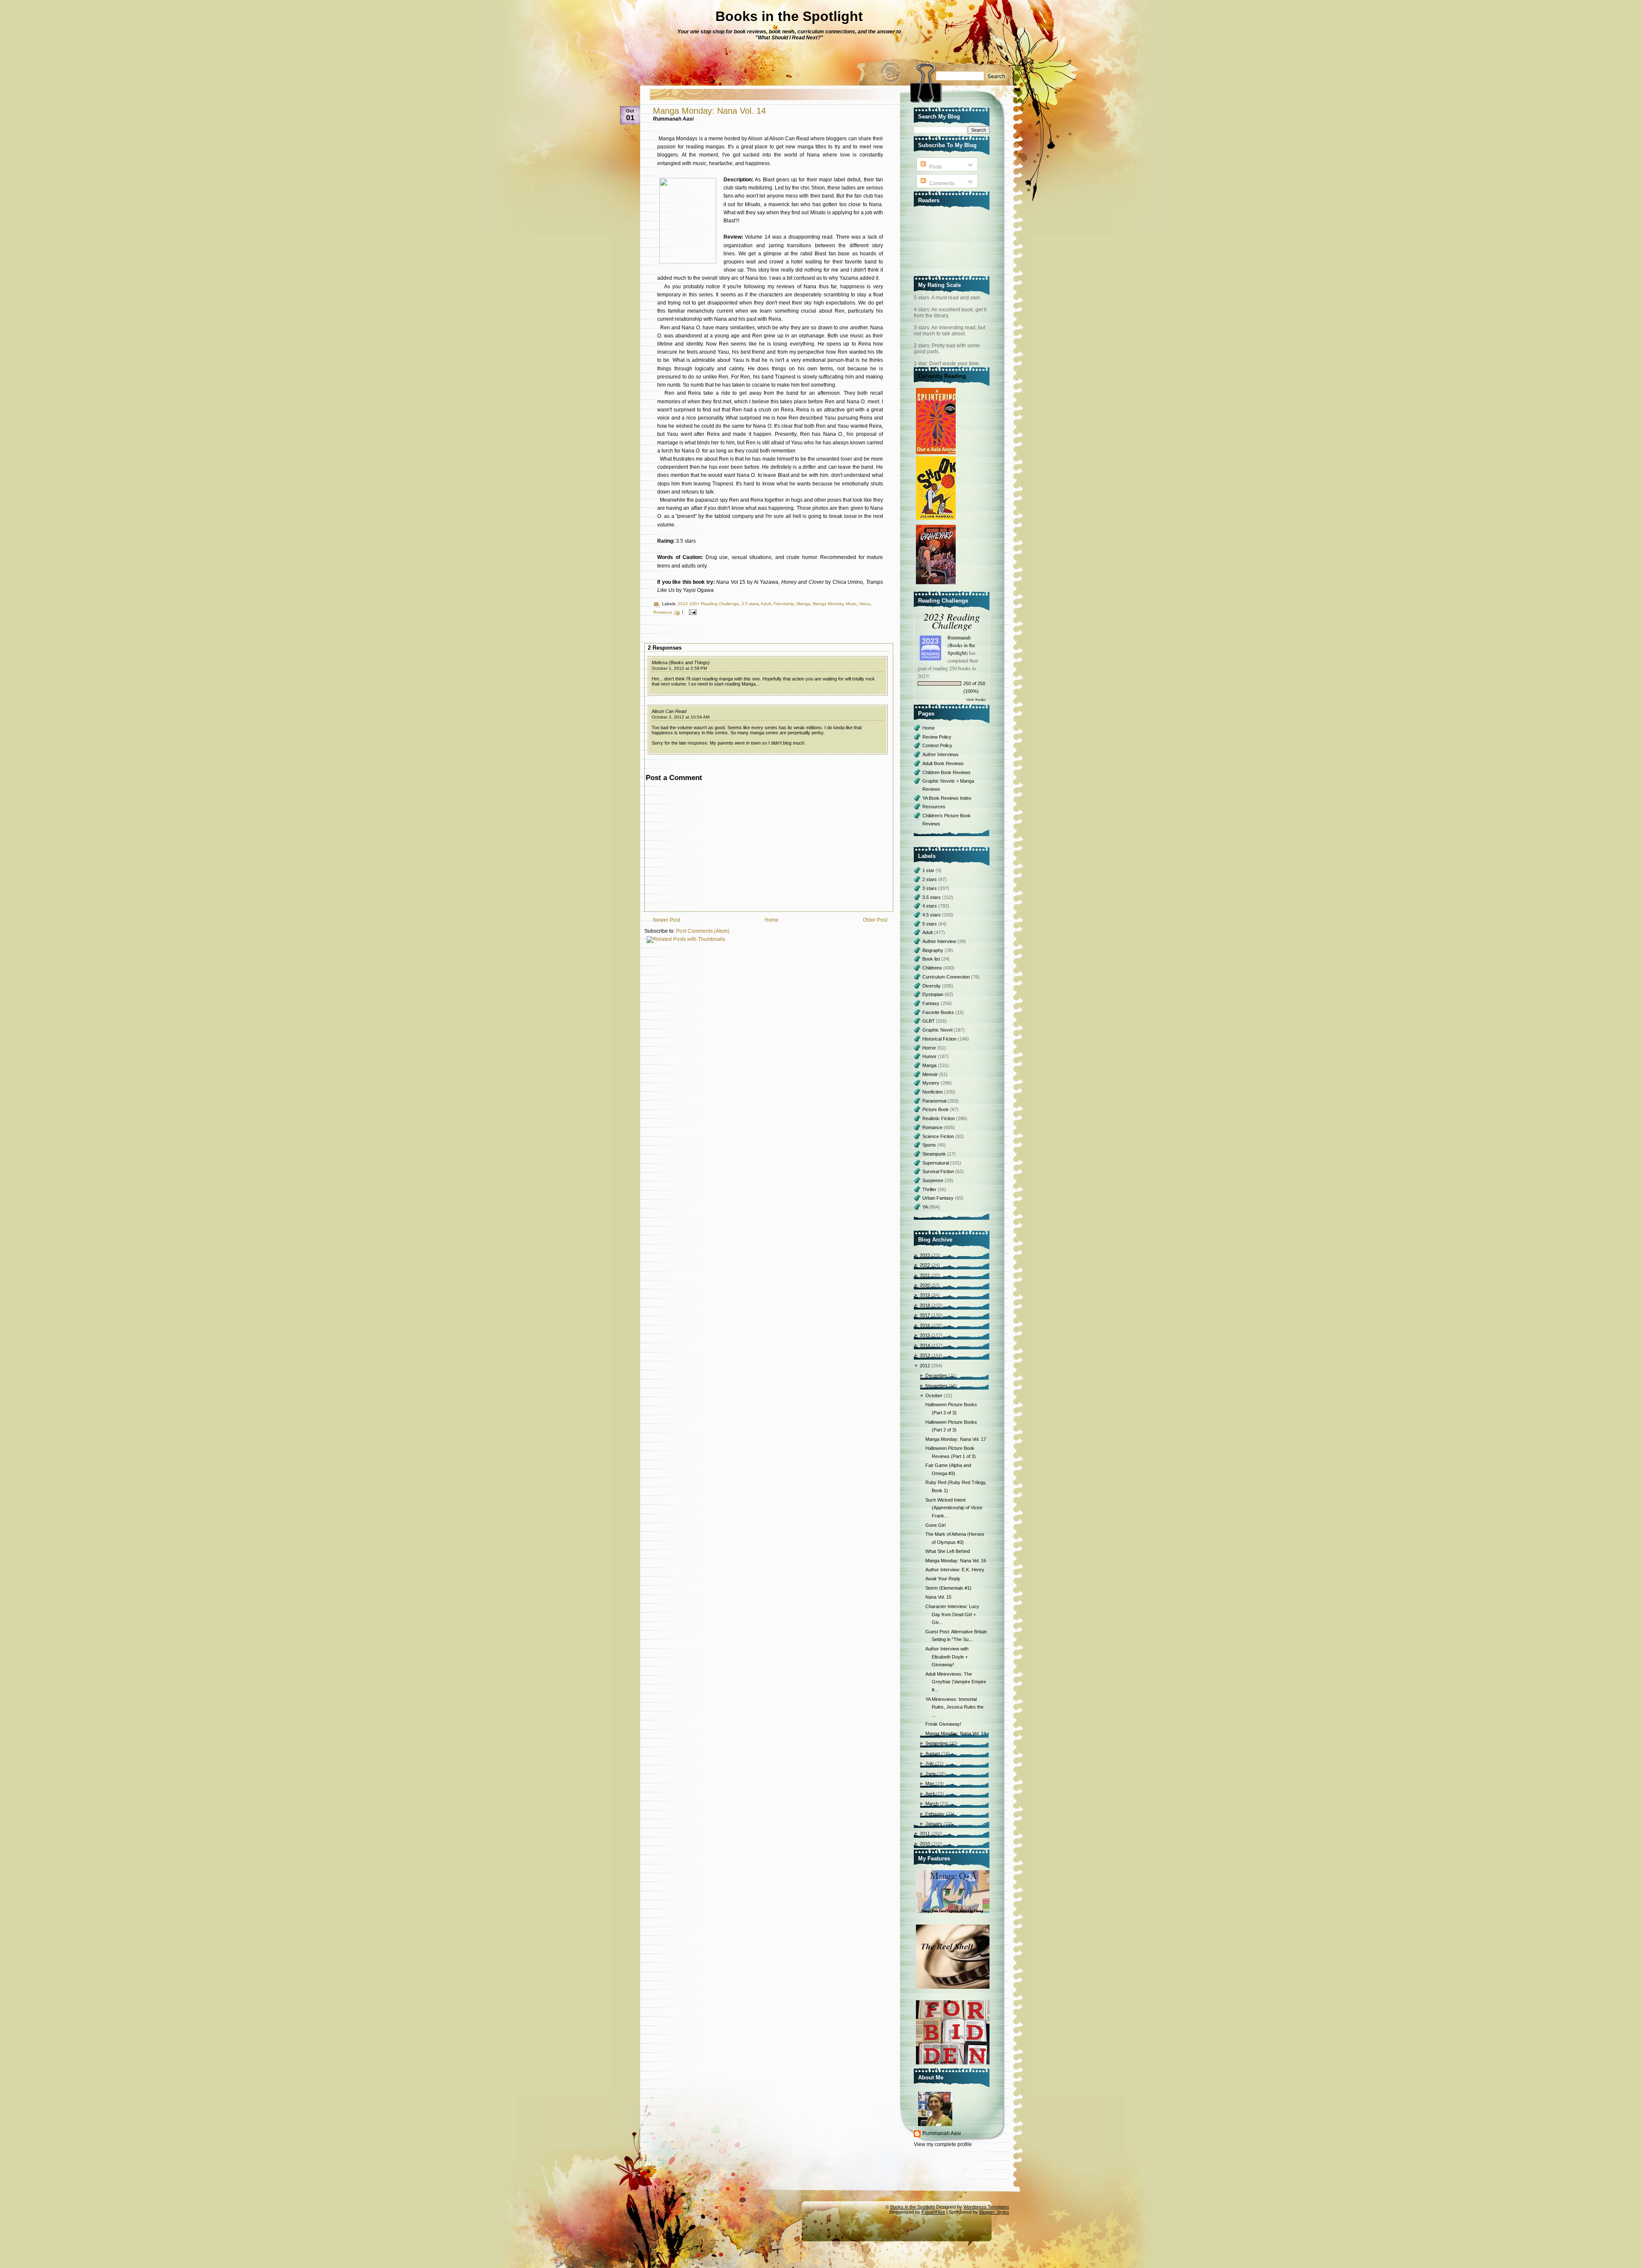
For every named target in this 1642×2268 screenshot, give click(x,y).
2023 (925, 1255)
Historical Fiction (940, 1039)
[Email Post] (692, 612)
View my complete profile (943, 2144)
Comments (941, 183)
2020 (925, 1285)
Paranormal (935, 1101)
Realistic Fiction (939, 1118)
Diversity (932, 986)
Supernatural (936, 1163)
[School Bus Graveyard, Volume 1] (937, 585)
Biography (933, 950)
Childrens (933, 968)
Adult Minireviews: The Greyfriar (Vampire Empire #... (956, 1682)
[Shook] (937, 520)
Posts (935, 167)
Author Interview (940, 941)
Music (851, 604)
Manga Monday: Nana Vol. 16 (956, 1561)
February (935, 1814)
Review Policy (937, 737)
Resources (934, 807)
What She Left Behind (948, 1551)
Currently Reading (942, 376)
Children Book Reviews (947, 772)
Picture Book (936, 1109)
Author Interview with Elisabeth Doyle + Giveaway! (947, 1657)
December (936, 1375)
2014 (925, 1345)
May (930, 1783)
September (937, 1743)
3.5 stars (750, 604)
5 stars (930, 924)
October (934, 1396)
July (930, 1763)
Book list (932, 959)
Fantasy (932, 1003)
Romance (663, 612)
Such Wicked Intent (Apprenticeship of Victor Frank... (954, 1508)
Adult (766, 604)
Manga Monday (828, 604)
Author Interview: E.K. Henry (955, 1570)
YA (926, 1207)
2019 (925, 1295)
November (936, 1386)
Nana (865, 604)
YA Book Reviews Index (947, 798)
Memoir (931, 1074)
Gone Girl (935, 1525)
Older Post (875, 920)
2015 (925, 1335)
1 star (929, 870)
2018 (925, 1305)
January (934, 1824)
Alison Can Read (669, 711)
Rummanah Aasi (942, 2133)
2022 (925, 1265)
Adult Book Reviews (943, 763)
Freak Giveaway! (943, 1724)
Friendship (784, 604)
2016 (925, 1325)
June (930, 1774)
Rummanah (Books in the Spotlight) (961, 645)
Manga (803, 604)
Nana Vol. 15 (938, 1597)
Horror (930, 1048)
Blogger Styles (994, 2212)
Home (772, 920)
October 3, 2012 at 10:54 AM (681, 717)
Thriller (930, 1189)
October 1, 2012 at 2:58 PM (679, 668)
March (932, 1804)
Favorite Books (939, 1012)
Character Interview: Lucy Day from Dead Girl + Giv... (952, 1614)
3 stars (930, 888)
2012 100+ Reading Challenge (708, 604)
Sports (930, 1145)
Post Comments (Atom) (703, 931)
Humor (930, 1056)
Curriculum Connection (947, 977)
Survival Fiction (939, 1171)
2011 (925, 1833)
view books (976, 699)
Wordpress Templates (986, 2207)
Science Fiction (939, 1136)
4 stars (930, 906)
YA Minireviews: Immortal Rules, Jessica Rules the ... (954, 1707)
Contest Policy (937, 745)
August (933, 1753)
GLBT (929, 1021)
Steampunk (935, 1154)
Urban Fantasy (939, 1198)
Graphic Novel (938, 1030)
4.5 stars (932, 915)
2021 (925, 1275)
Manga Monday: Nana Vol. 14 (709, 111)
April (930, 1794)
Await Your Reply (943, 1579)
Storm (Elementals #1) (948, 1588)
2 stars (930, 879)
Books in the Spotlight (789, 16)
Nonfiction (933, 1092)
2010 (925, 1844)
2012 (925, 1366)
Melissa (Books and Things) (681, 662)
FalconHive (933, 2212)
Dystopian (933, 994)
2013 (925, 1355)
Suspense (933, 1180)
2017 (925, 1315)
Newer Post (666, 920)
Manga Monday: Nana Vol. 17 (956, 1439)
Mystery (932, 1083)
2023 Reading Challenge (952, 621)
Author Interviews (941, 754)
